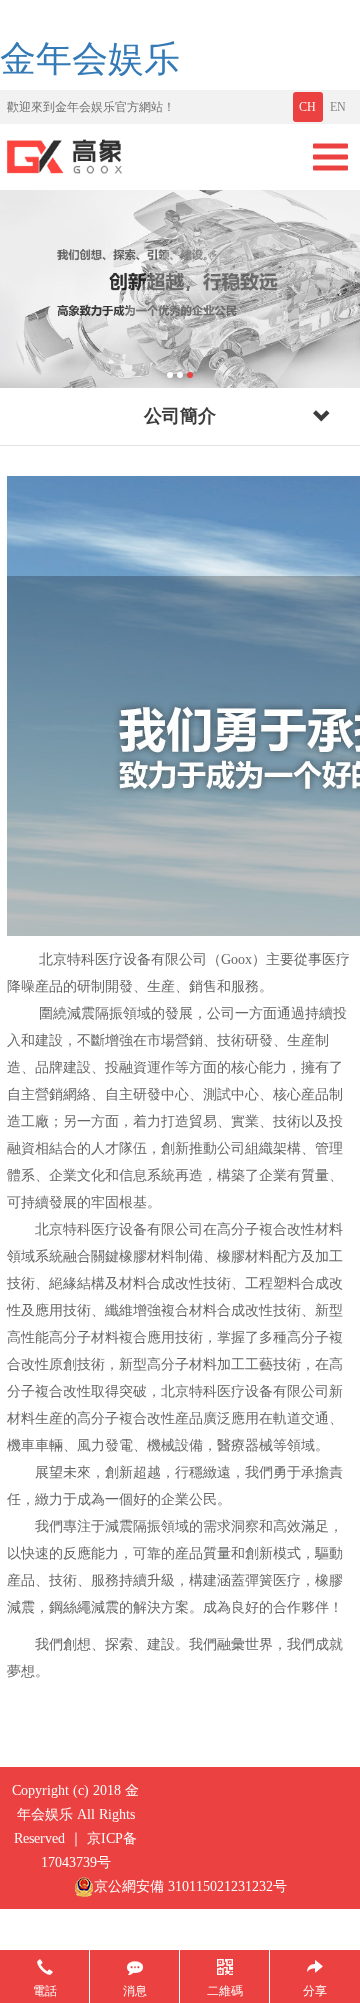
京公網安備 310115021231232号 (190, 1886)
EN (338, 107)
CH (307, 107)
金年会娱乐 (90, 59)
